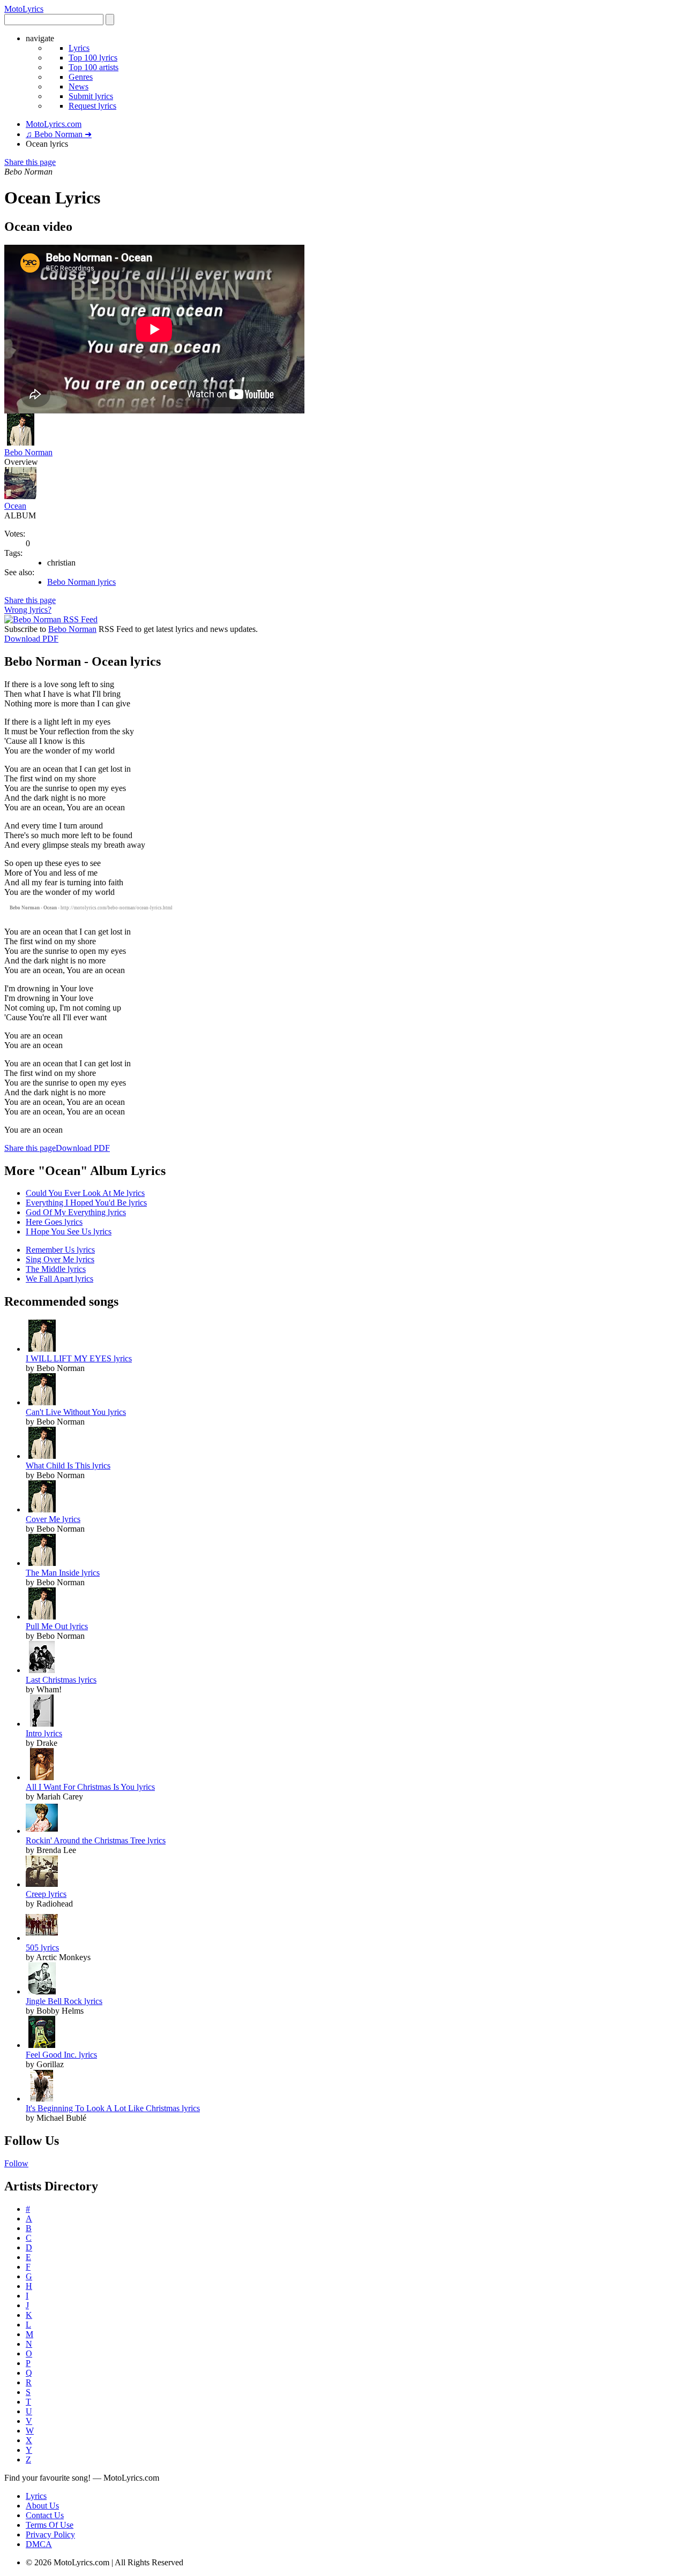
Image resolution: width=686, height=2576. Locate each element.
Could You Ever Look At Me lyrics (85, 1193)
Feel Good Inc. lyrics (61, 2055)
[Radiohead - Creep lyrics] (42, 1884)
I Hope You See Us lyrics (69, 1231)
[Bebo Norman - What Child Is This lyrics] (42, 1456)
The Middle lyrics (56, 1269)
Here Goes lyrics (54, 1222)
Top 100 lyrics (93, 58)
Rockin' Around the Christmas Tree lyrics (96, 1840)
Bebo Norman (28, 452)
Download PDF (31, 639)
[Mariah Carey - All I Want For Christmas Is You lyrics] (42, 1777)
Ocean (15, 506)
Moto (24, 9)
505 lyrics (42, 1948)
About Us (42, 2506)
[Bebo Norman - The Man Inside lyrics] (42, 1563)
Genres (81, 77)
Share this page (30, 162)
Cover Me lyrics (53, 1519)
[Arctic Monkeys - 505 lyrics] (42, 1938)
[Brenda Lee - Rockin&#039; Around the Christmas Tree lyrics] (42, 1831)
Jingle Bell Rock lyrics (64, 2001)
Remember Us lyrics (60, 1250)
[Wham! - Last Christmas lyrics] (42, 1670)
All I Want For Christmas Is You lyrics (90, 1787)
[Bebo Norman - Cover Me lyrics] (42, 1509)
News (79, 86)
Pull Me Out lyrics (57, 1626)
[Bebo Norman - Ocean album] (20, 496)
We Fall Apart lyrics (59, 1279)
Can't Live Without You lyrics (76, 1412)
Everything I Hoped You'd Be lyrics (86, 1203)
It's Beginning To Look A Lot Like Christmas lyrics (113, 2108)
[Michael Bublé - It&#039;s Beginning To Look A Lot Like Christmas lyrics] (42, 2099)
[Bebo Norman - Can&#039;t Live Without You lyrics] (42, 1402)
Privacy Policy (50, 2534)
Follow (16, 2163)
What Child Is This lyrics (68, 1466)
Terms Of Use (50, 2525)
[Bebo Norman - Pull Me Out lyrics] (42, 1617)
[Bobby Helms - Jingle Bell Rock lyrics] (42, 1991)
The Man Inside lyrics (63, 1573)
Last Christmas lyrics (61, 1680)
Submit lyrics (91, 96)
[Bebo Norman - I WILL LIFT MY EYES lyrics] (42, 1349)
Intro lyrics (44, 1733)
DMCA (39, 2544)
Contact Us (45, 2515)
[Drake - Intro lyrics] (42, 1724)
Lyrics (79, 48)
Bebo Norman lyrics (81, 582)
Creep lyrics (46, 1894)
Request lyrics (92, 106)
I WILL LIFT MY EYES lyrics (79, 1358)
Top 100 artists (94, 67)
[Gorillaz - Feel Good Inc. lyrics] (42, 2045)
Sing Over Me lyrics (60, 1259)
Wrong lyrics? (28, 610)
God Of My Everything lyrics (76, 1212)
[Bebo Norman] (20, 443)
